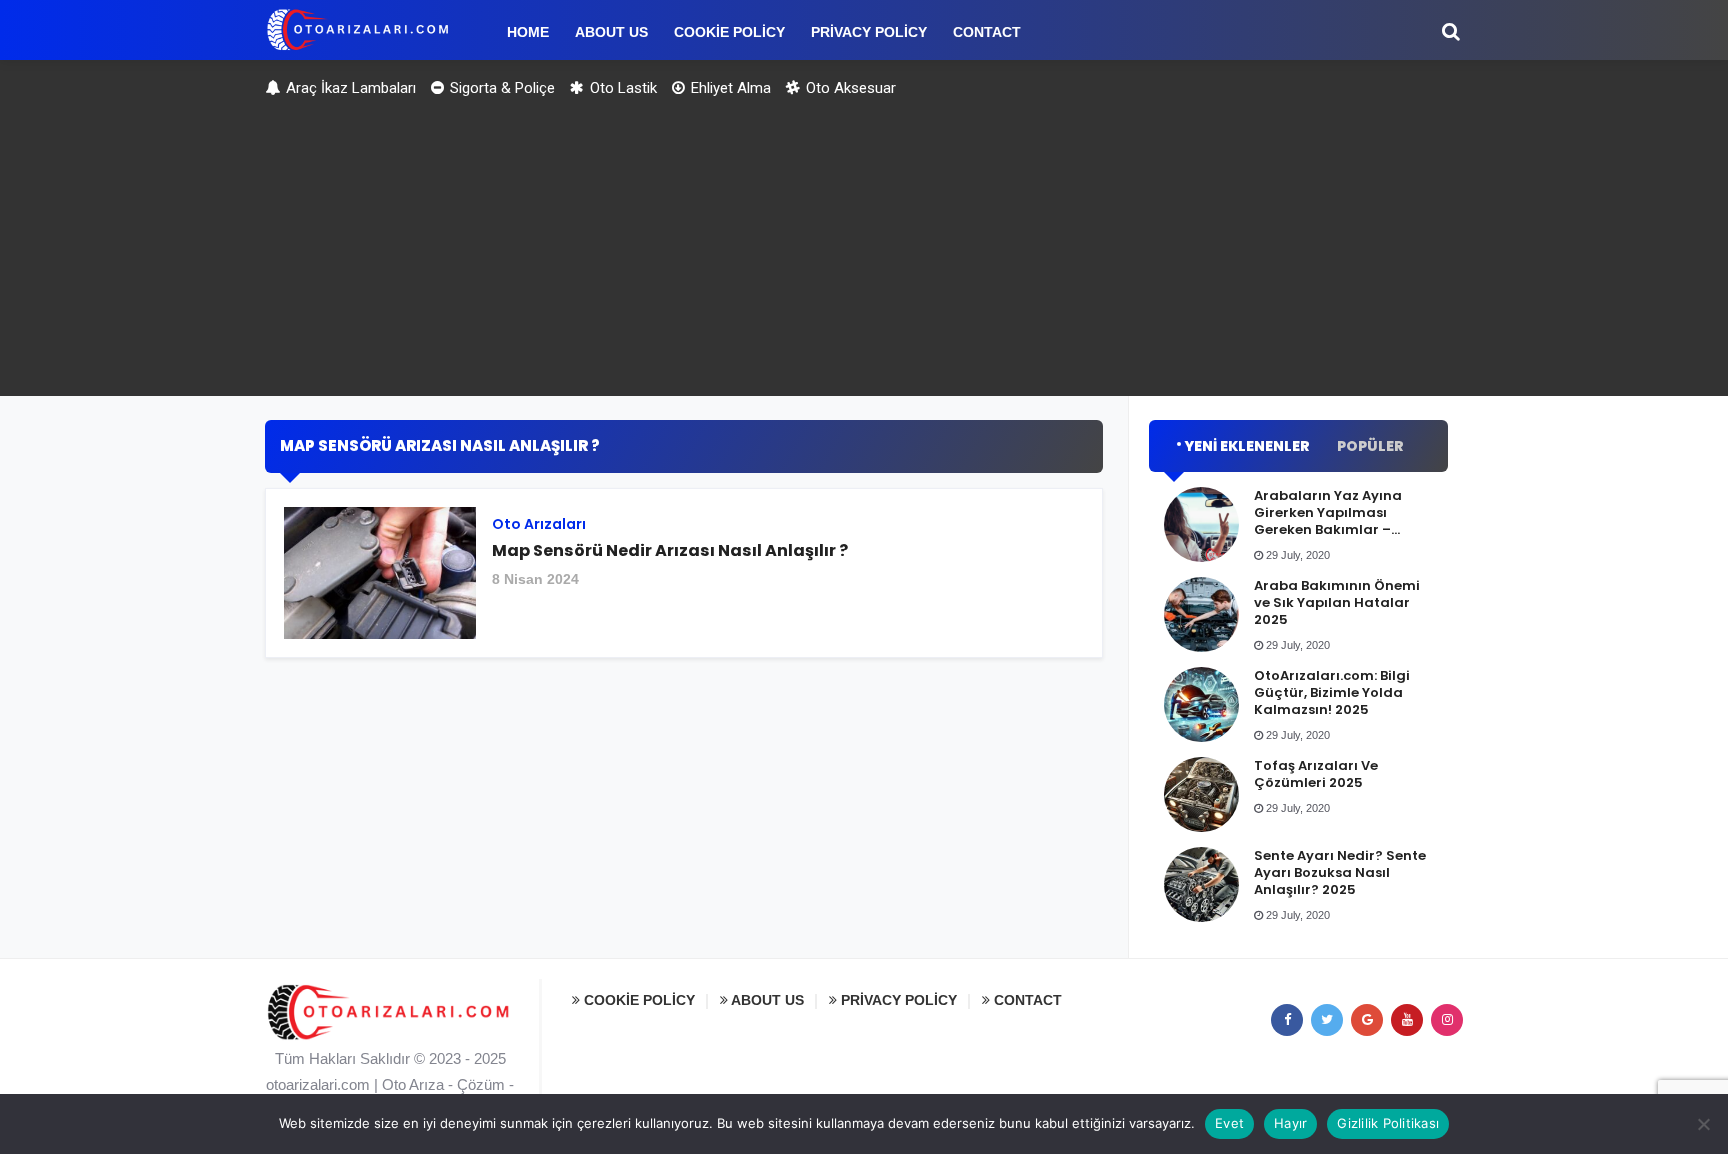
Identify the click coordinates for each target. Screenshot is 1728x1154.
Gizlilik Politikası (1388, 1123)
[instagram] (1447, 1020)
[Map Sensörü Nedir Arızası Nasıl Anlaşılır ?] (684, 580)
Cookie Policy (637, 1000)
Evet (1229, 1123)
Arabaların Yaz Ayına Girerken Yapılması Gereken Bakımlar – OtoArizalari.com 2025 (1332, 521)
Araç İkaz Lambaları (349, 88)
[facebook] (1287, 1020)
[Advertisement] (864, 256)
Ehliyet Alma (729, 88)
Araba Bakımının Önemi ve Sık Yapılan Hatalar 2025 (1337, 602)
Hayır (1290, 1123)
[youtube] (1407, 1020)
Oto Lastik (621, 88)
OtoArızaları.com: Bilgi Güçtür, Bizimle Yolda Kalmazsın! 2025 (1332, 692)
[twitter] (1327, 1020)
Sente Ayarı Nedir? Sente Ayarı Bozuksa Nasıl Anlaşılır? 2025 (1340, 872)
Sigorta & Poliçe (500, 88)
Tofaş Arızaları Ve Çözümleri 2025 (1316, 774)
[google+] (1367, 1020)
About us (766, 1000)
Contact (1026, 1000)
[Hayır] (1703, 1124)
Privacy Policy (897, 1000)
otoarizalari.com (318, 1084)
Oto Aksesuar (849, 88)
